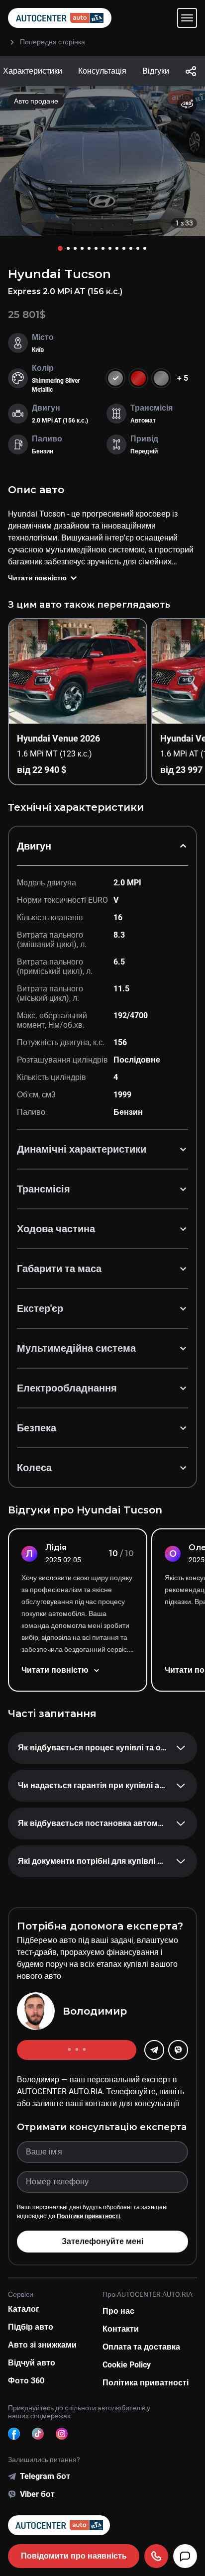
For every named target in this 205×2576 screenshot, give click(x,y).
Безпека (37, 1428)
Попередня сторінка (52, 42)
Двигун (34, 846)
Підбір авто (31, 2327)
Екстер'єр (40, 1308)
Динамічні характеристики (82, 1149)
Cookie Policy (127, 2365)
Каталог (24, 2309)
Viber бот (37, 2494)
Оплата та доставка (141, 2347)
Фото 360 (26, 2381)
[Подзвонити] (156, 2556)
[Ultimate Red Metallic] (138, 378)
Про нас (118, 2311)
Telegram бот (45, 2476)
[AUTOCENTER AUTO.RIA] (60, 18)
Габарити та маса (59, 1269)
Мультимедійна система (76, 1348)
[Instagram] (62, 2434)
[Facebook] (14, 2434)
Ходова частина (56, 1229)
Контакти (121, 2329)
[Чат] (185, 2556)
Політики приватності (88, 2216)
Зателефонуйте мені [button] (102, 2241)
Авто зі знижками (42, 2345)
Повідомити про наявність (74, 2556)
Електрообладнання (67, 1388)
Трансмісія (44, 1189)
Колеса (34, 1468)
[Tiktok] (38, 2434)
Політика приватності (146, 2383)
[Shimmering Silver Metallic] (161, 378)
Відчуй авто (32, 2363)
